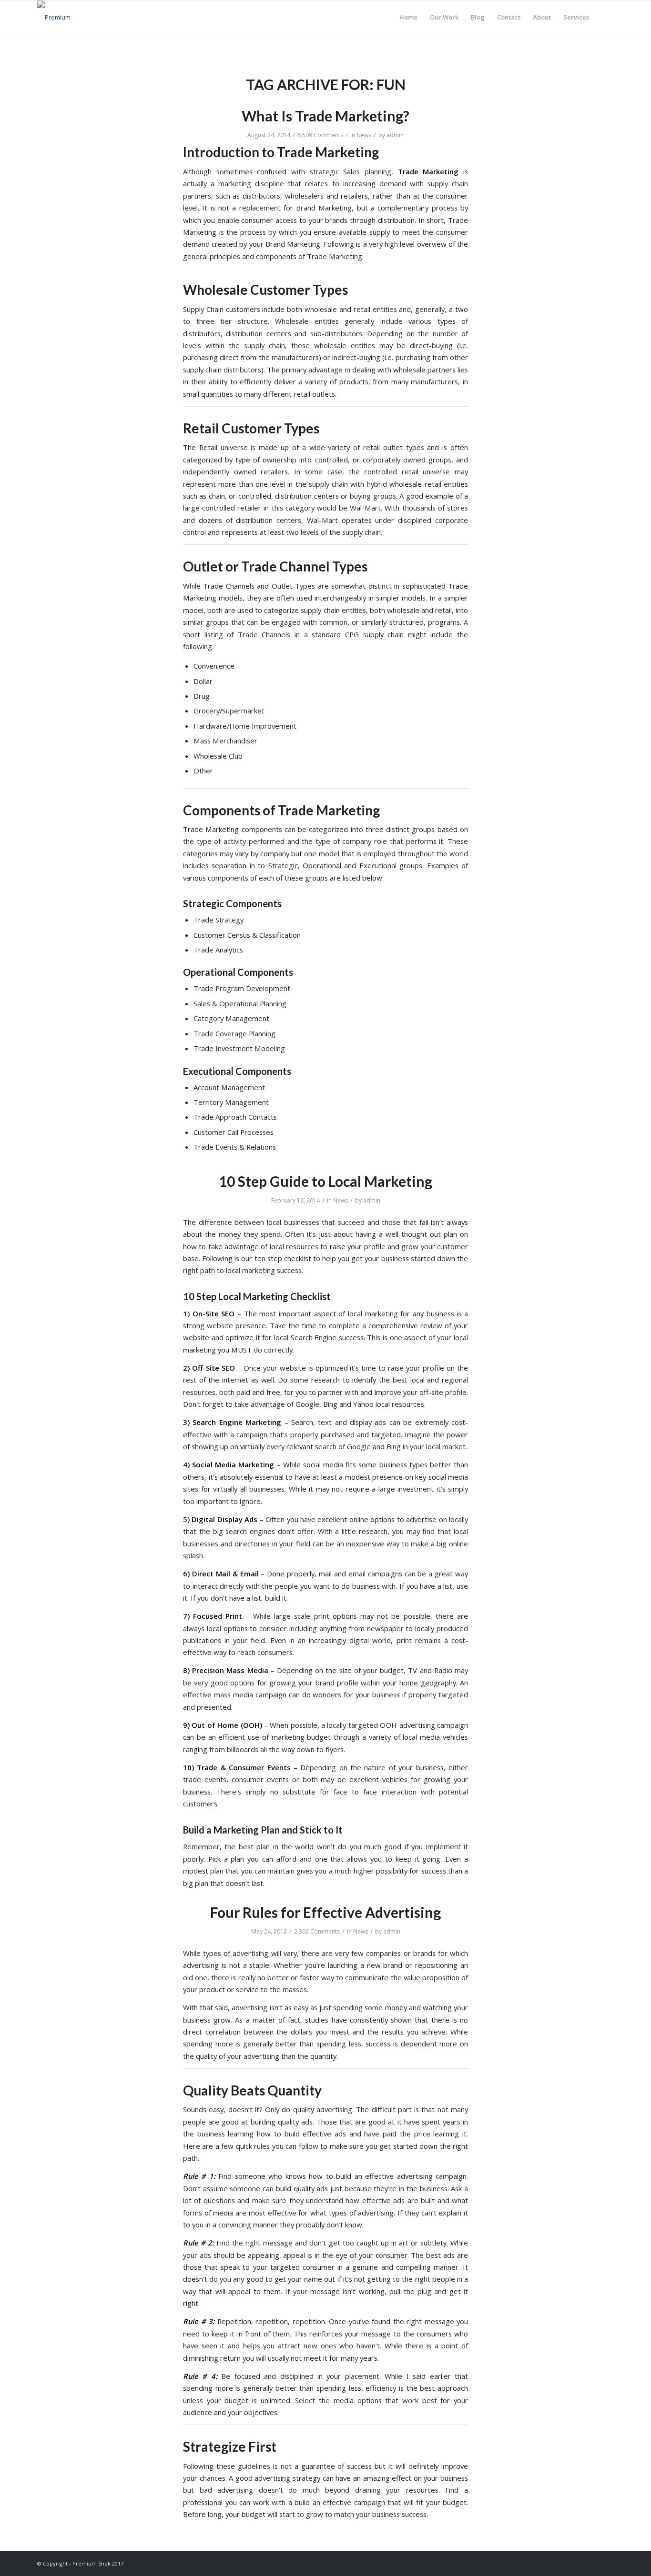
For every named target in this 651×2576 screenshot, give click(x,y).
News (364, 135)
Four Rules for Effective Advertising (325, 1912)
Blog (478, 17)
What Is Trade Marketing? (325, 116)
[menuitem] (605, 17)
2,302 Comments (317, 1931)
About (542, 17)
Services (576, 17)
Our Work (444, 17)
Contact (509, 17)
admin (395, 135)
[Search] (605, 17)
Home (408, 17)
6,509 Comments (320, 135)
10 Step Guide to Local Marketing (325, 1181)
